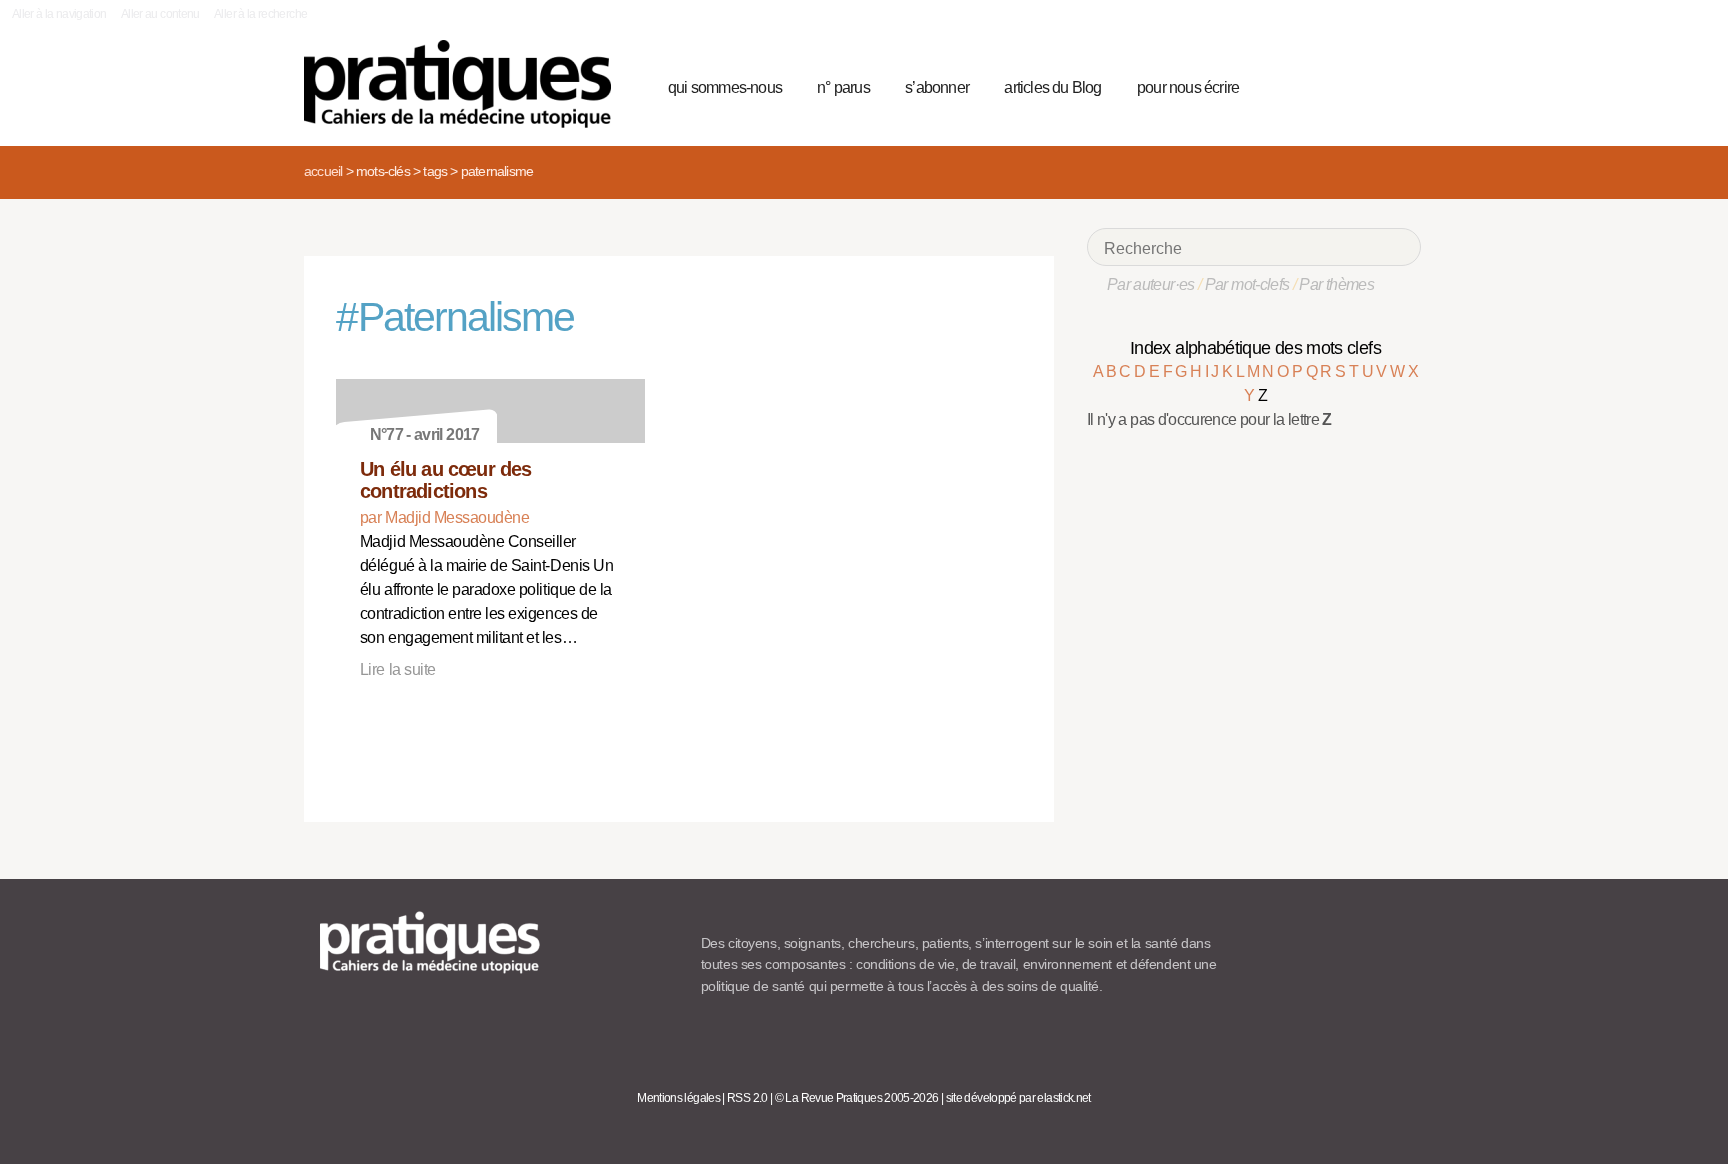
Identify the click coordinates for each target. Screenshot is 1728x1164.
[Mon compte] (1366, 85)
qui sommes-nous (725, 87)
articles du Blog (1052, 87)
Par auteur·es (1151, 284)
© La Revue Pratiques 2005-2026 (857, 1098)
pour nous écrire (1188, 87)
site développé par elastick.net (1018, 1098)
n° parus (843, 87)
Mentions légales (678, 1098)
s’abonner (937, 87)
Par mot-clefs (1247, 284)
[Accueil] (465, 84)
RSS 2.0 (747, 1098)
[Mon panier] (1330, 85)
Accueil (323, 171)
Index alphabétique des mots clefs (1255, 348)
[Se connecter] (1399, 85)
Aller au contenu (160, 14)
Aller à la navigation (59, 14)
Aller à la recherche (260, 14)
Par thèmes (1336, 284)
